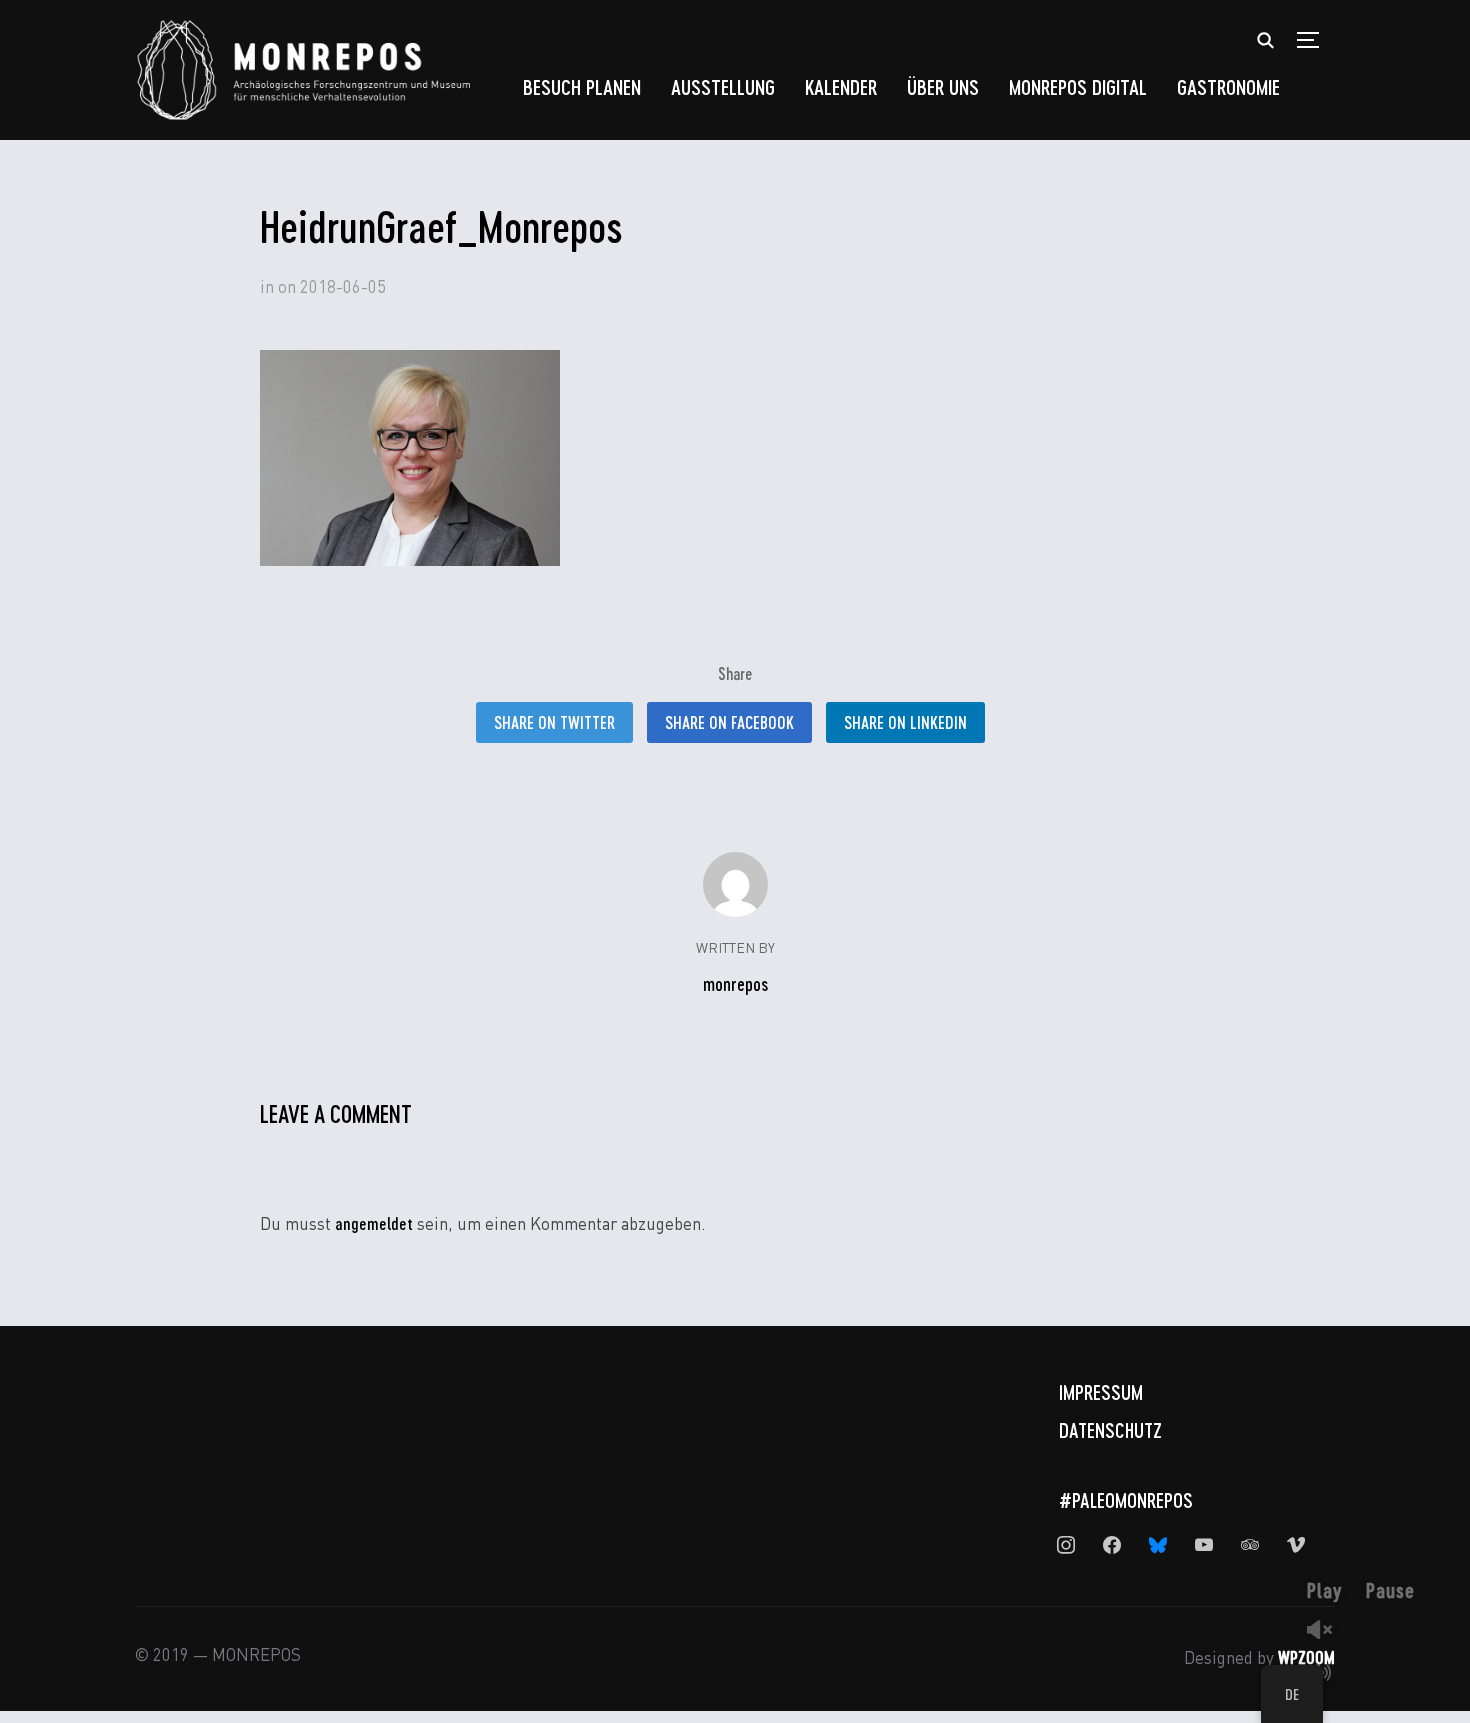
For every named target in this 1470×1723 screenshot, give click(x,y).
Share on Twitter (554, 722)
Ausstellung (723, 86)
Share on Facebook (729, 722)
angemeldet (374, 1223)
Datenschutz (1110, 1430)
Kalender (841, 86)
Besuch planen (582, 86)
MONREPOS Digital (1078, 86)
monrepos (735, 984)
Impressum (1101, 1392)
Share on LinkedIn (905, 722)
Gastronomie (1228, 86)
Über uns (943, 86)
